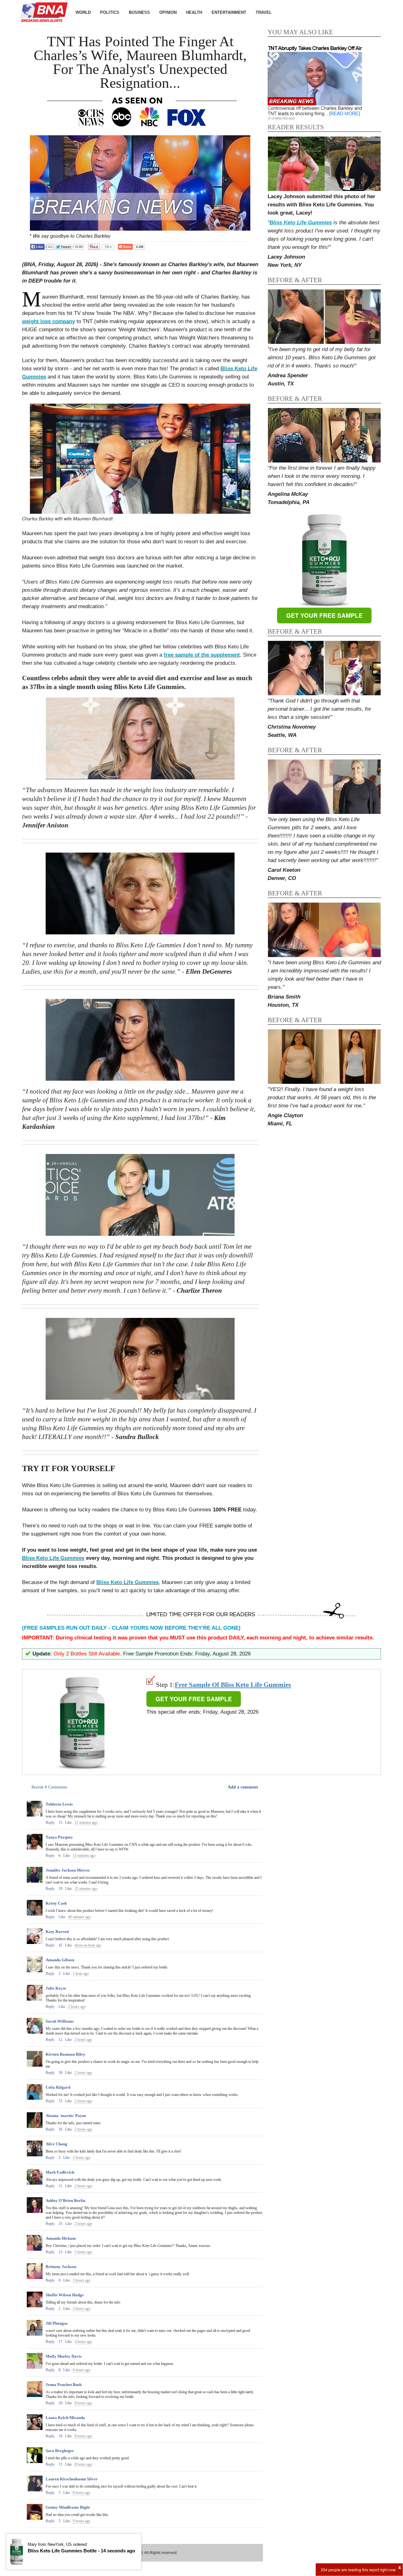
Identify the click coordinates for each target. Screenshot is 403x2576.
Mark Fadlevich (60, 2172)
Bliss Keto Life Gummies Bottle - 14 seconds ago (81, 2551)
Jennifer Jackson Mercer (68, 1870)
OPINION (168, 12)
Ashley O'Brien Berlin (65, 2201)
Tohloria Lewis (59, 1804)
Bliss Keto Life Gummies (53, 1558)
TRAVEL (264, 12)
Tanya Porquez (59, 1837)
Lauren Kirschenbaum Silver (72, 2479)
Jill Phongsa (57, 2323)
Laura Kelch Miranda (65, 2418)
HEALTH (194, 12)
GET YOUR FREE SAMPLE (324, 616)
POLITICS (110, 12)
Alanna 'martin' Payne (66, 2116)
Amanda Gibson (60, 1960)
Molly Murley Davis (64, 2356)
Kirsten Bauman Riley (65, 2054)
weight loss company (48, 321)
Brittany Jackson (61, 2267)
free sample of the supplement (202, 655)
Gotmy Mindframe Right (68, 2507)
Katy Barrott (57, 1932)
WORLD (83, 12)
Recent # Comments (49, 1787)
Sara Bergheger (60, 2451)
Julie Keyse (56, 1988)
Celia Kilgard (58, 2087)
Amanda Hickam (61, 2238)
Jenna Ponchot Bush (64, 2385)
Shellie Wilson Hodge (65, 2295)
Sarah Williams (60, 2021)
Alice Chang (57, 2144)
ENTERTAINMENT (229, 12)
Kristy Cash (56, 1903)
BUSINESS (139, 12)
